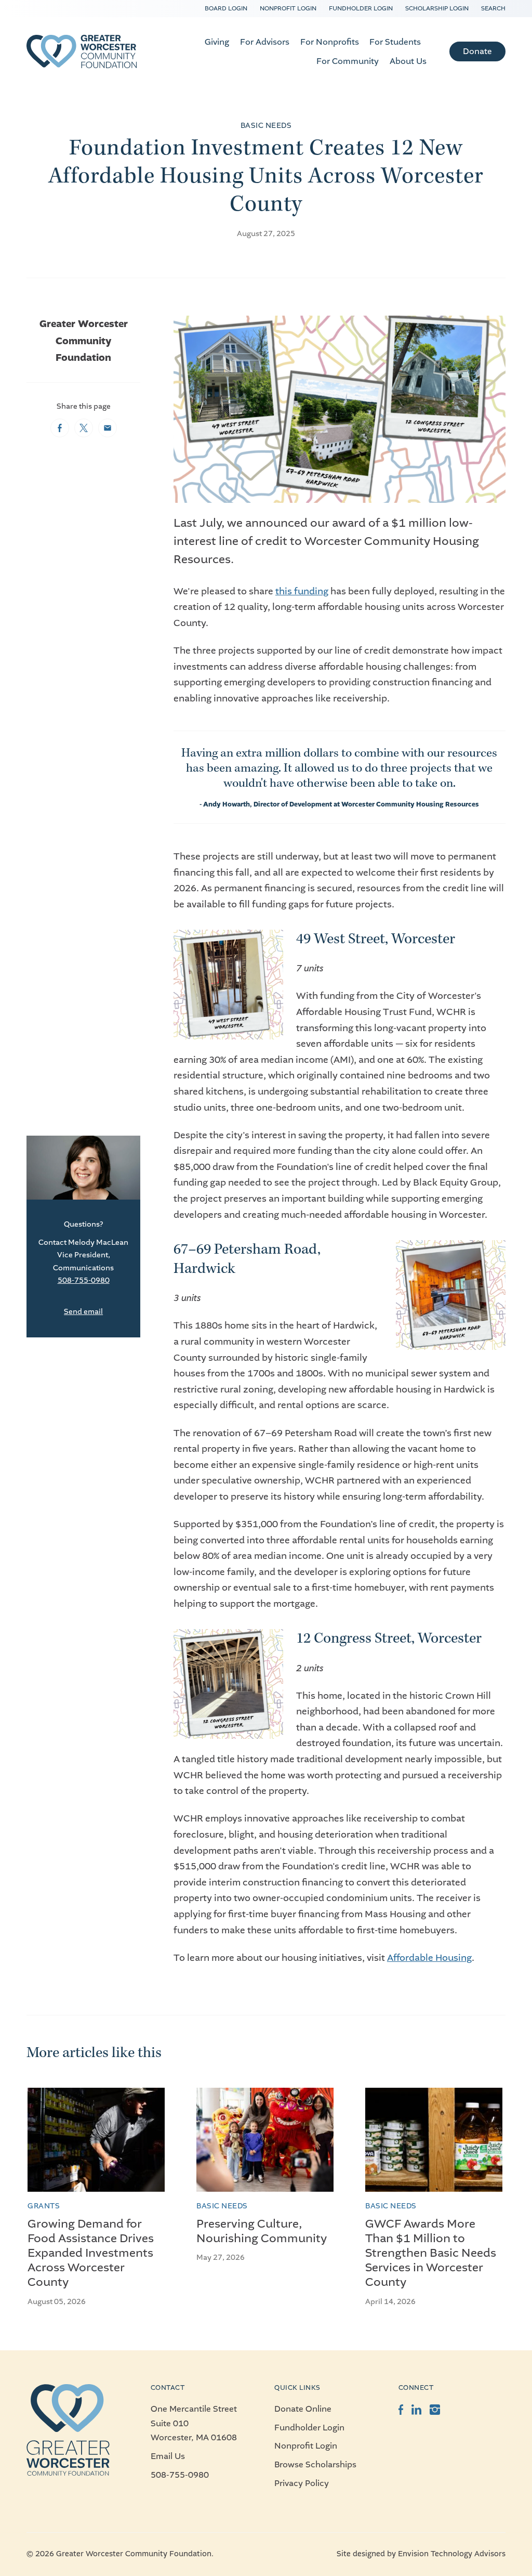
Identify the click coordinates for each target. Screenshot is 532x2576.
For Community (348, 61)
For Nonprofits (330, 42)
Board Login (226, 8)
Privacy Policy (302, 2483)
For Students (395, 42)
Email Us (168, 2456)
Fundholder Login (361, 8)
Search (493, 8)
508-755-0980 (84, 1280)
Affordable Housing (429, 1958)
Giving (217, 42)
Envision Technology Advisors (452, 2554)
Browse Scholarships (315, 2464)
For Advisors (265, 42)
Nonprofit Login (288, 8)
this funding (302, 591)
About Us (408, 61)
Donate (477, 51)
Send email (83, 1312)
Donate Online (303, 2409)
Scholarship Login (437, 8)
